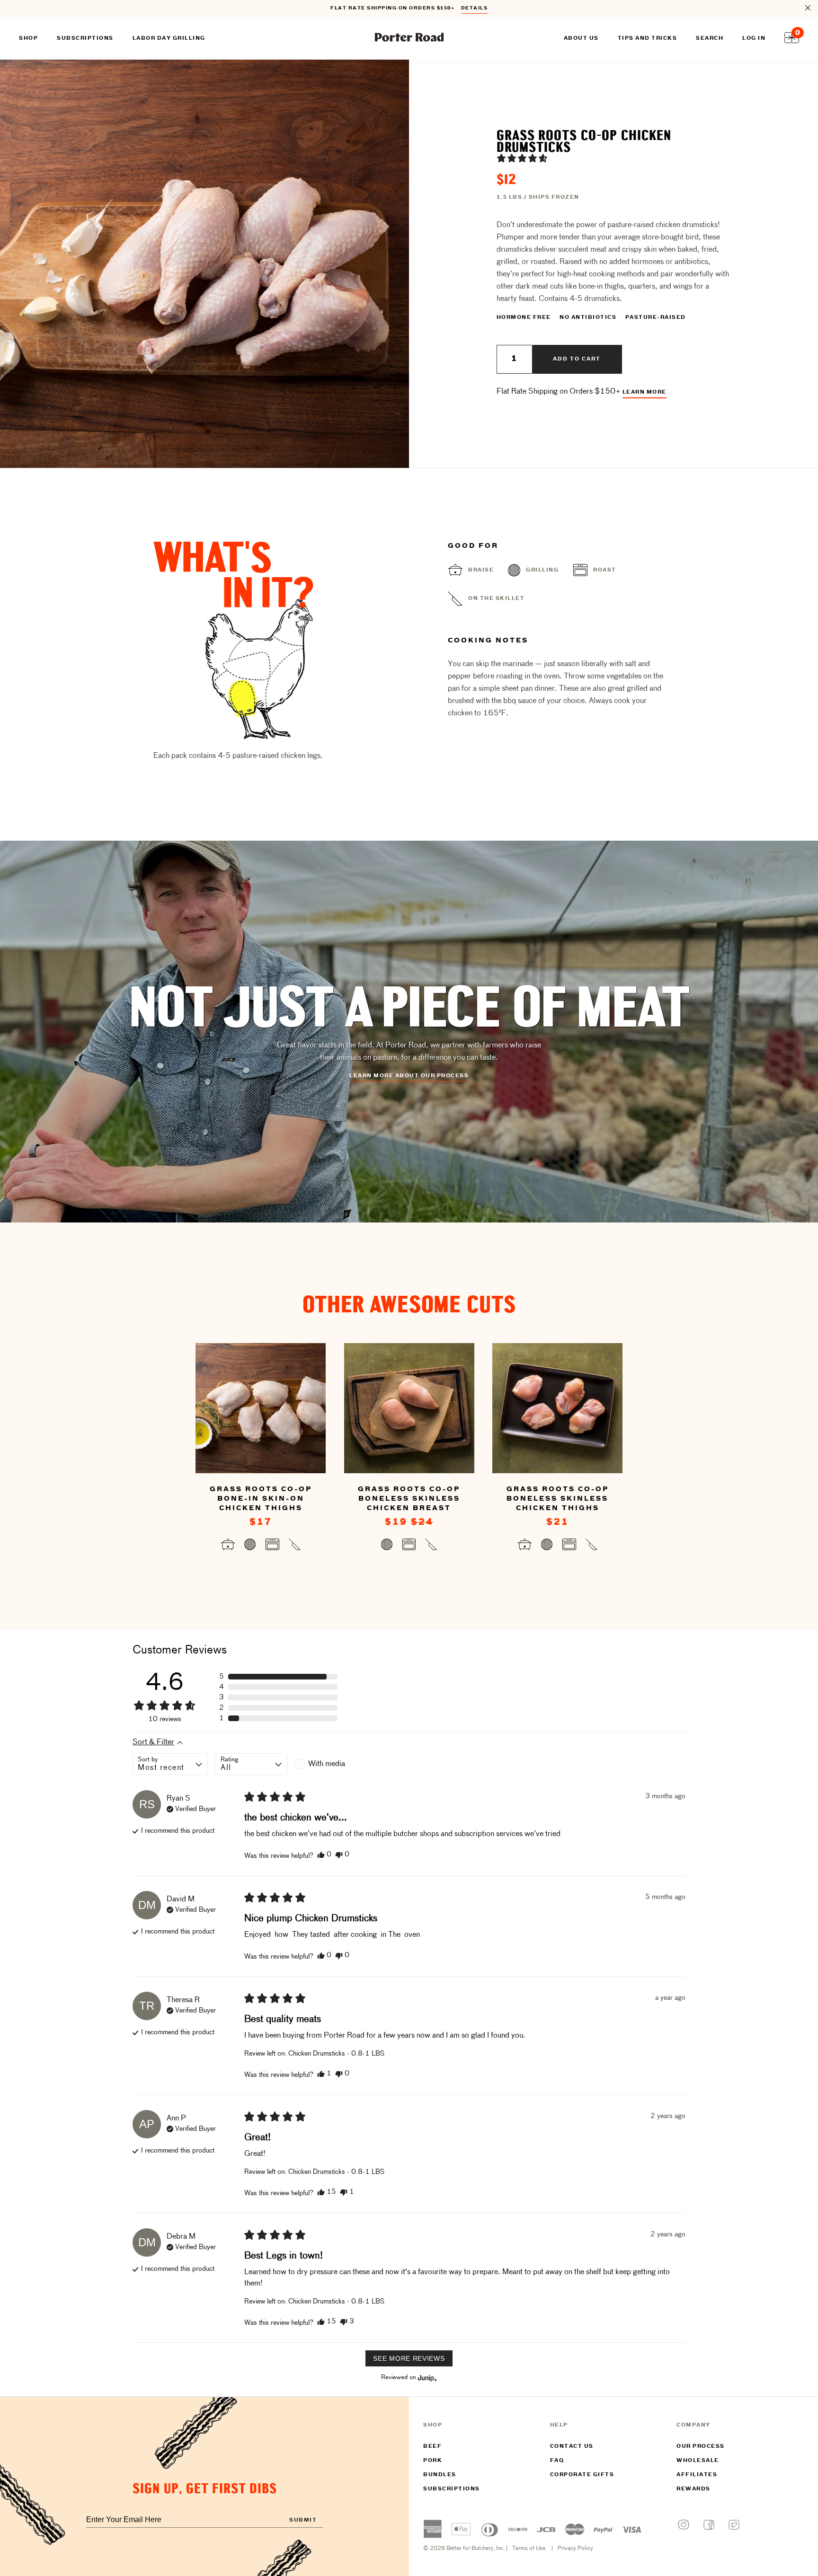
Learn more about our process (409, 1076)
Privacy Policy (575, 2549)
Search (710, 38)
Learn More (645, 392)
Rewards (694, 2489)
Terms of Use (529, 2549)
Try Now (470, 9)
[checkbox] (331, 1764)
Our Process (701, 2446)
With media (327, 1764)
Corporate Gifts (582, 2475)
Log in (754, 38)
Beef (432, 2446)
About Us (581, 38)
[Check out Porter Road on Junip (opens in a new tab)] (427, 2378)
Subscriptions (452, 2489)
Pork (433, 2461)
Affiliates (697, 2475)
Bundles (440, 2475)
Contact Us (572, 2446)
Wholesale (698, 2461)
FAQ (557, 2461)
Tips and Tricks (648, 38)
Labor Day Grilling (169, 38)
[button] (522, 158)
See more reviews (409, 2358)
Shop (28, 38)
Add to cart (577, 359)
